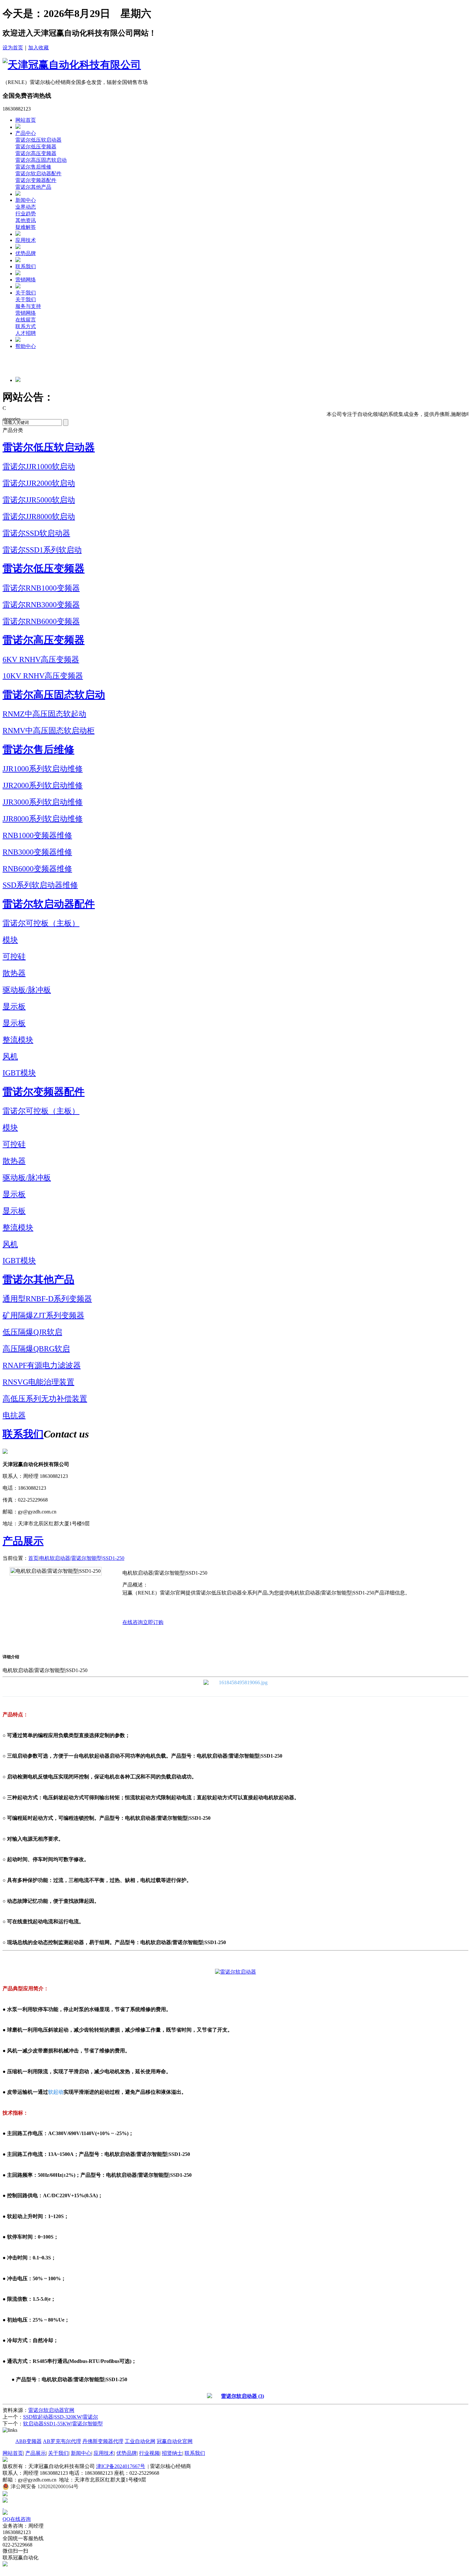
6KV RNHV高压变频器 (41, 659)
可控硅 (14, 957)
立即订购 (153, 1622)
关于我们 (26, 293)
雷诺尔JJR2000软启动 (39, 483)
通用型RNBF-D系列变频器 (47, 1299)
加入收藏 (38, 48)
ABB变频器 (29, 2441)
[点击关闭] (3, 2507)
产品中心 (26, 133)
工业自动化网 (140, 2441)
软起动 (56, 2092)
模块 (10, 940)
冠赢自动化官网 (175, 2441)
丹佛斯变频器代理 (103, 2441)
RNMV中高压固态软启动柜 (49, 731)
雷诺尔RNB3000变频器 (41, 605)
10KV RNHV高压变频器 (43, 676)
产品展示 (23, 1541)
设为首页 (13, 48)
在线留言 (26, 320)
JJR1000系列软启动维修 (43, 769)
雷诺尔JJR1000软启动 (39, 467)
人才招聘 (26, 333)
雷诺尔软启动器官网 (51, 2410)
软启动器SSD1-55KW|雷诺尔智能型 (63, 2424)
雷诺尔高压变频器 (36, 153)
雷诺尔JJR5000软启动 (39, 500)
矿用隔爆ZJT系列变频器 (43, 1315)
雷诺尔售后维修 (33, 167)
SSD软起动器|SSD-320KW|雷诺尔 (61, 2417)
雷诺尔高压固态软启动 (41, 160)
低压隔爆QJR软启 (32, 1332)
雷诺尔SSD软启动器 (36, 533)
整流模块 (18, 1040)
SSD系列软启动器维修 (40, 885)
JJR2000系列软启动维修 (43, 785)
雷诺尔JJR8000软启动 (39, 517)
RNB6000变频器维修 (37, 869)
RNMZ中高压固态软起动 (44, 714)
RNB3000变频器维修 (37, 852)
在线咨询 (133, 1622)
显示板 (14, 1006)
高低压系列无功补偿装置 (45, 1399)
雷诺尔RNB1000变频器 (41, 588)
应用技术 (26, 240)
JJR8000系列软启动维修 (43, 819)
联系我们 (26, 266)
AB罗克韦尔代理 (62, 2441)
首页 (33, 1558)
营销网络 (26, 280)
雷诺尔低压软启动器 (38, 140)
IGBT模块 (19, 1073)
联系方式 (26, 326)
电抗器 (14, 1415)
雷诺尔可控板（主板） (41, 923)
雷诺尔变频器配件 (36, 180)
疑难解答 (26, 227)
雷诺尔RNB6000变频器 (41, 621)
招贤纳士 (172, 2453)
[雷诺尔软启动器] (235, 1677)
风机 (10, 1056)
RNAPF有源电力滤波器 (42, 1365)
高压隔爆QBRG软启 (36, 1349)
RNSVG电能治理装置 (38, 1382)
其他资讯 (26, 220)
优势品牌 (26, 253)
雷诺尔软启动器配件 (38, 174)
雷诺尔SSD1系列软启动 (42, 550)
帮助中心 (26, 346)
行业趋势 (26, 214)
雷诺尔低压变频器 (36, 147)
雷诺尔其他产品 (33, 187)
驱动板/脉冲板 (27, 990)
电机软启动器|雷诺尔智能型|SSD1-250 (82, 1558)
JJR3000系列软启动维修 (43, 802)
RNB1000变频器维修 (37, 835)
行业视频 (149, 2453)
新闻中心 (26, 200)
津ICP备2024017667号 (121, 2466)
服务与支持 (28, 306)
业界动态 (26, 207)
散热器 (14, 973)
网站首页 (26, 120)
